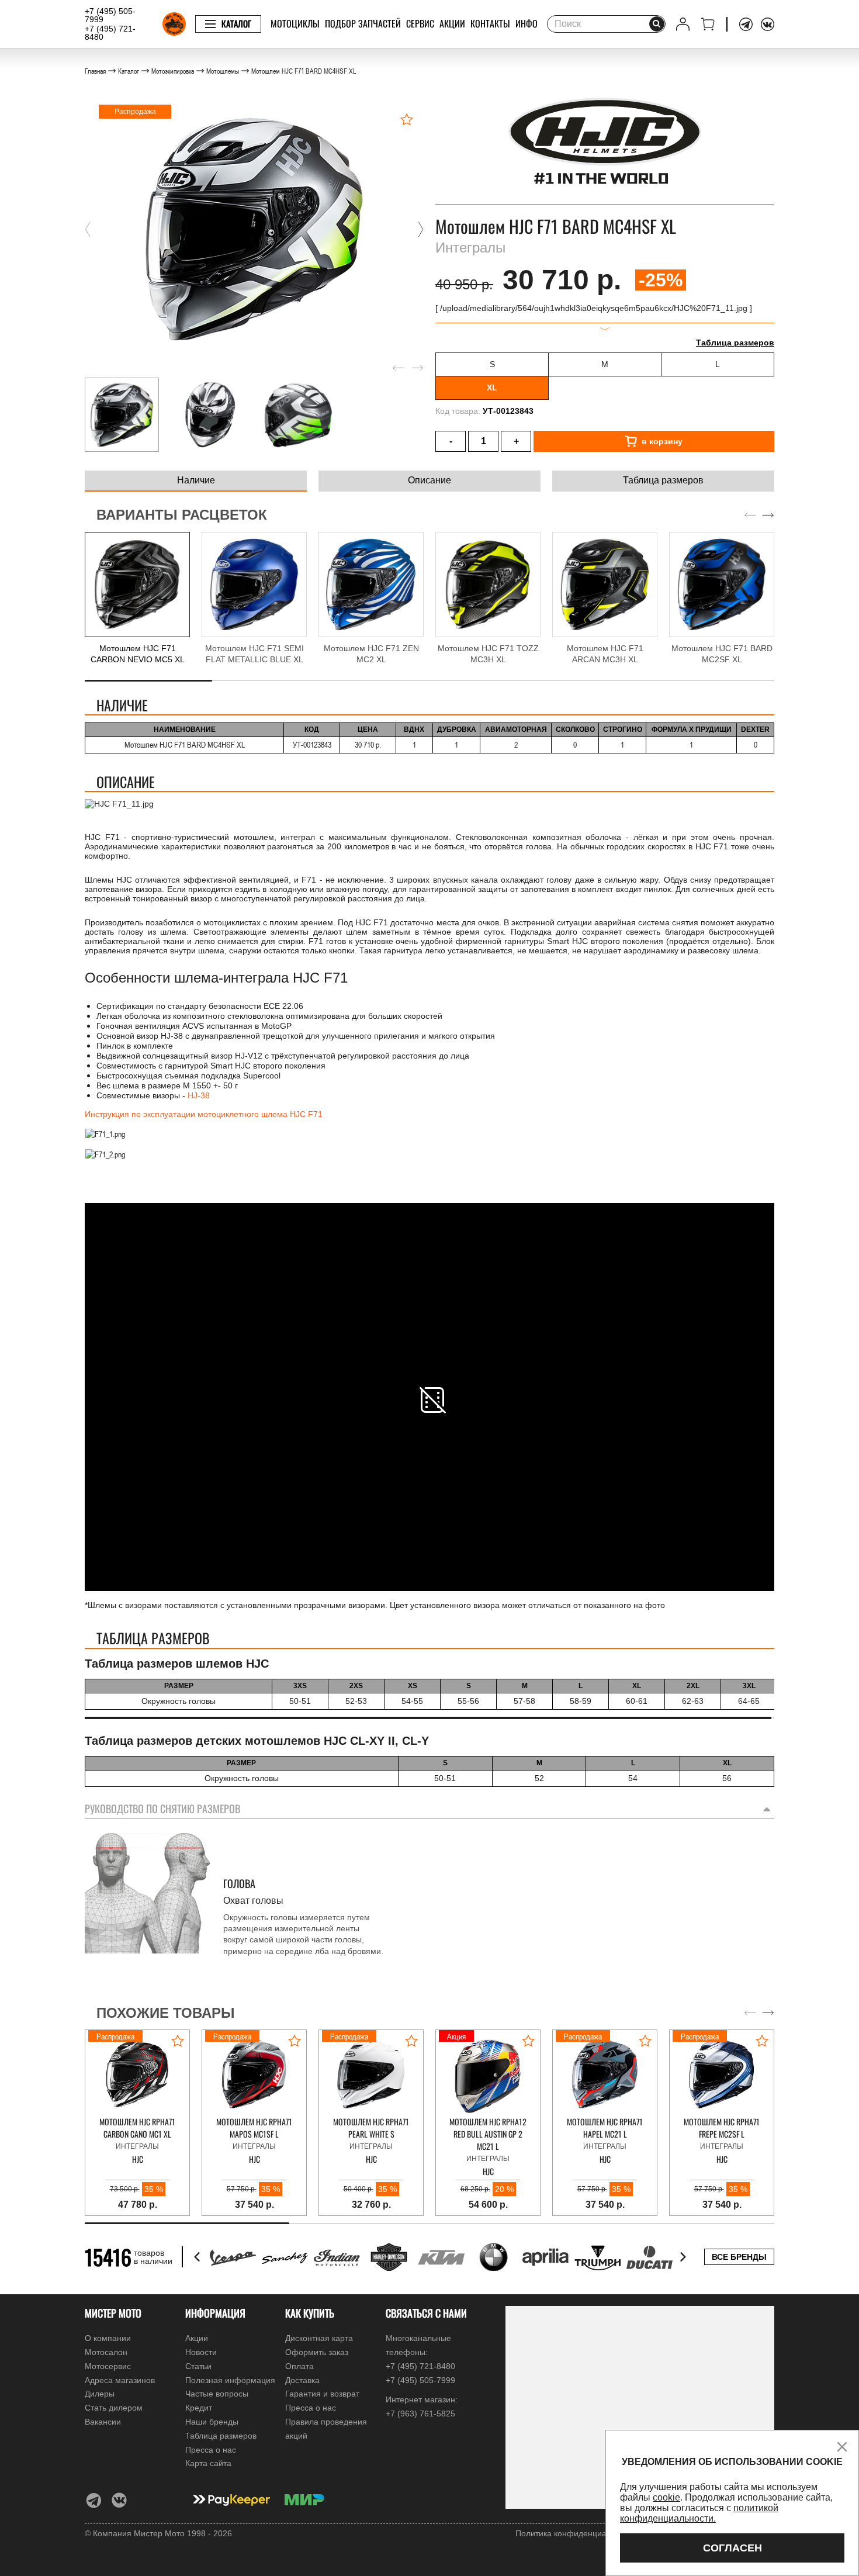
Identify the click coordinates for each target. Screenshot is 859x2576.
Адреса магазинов (120, 2380)
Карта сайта (208, 2463)
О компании (108, 2338)
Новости (201, 2352)
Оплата (299, 2366)
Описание (430, 480)
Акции (452, 23)
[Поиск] (657, 24)
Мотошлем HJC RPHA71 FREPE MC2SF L (722, 2128)
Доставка (302, 2380)
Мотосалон (106, 2352)
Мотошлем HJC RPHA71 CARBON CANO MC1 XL (137, 2128)
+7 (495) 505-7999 (110, 15)
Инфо (527, 23)
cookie (666, 2497)
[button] (88, 229)
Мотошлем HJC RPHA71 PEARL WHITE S (371, 2128)
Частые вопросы (217, 2394)
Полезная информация (230, 2380)
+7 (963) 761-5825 (420, 2414)
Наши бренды (212, 2422)
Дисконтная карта (319, 2338)
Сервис (420, 23)
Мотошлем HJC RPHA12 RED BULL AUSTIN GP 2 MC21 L (488, 2134)
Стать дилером (114, 2408)
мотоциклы (295, 23)
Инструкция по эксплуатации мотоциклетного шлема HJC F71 (204, 1114)
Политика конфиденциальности (576, 2533)
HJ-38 (199, 1095)
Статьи (198, 2366)
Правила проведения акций (326, 2429)
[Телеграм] (746, 24)
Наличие (196, 480)
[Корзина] (708, 24)
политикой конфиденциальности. (699, 2513)
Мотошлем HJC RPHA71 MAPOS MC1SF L (254, 2128)
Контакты (490, 23)
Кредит (199, 2408)
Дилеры (100, 2394)
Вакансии (103, 2422)
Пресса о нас (211, 2450)
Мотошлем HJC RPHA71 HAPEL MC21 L (605, 2128)
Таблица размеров (735, 343)
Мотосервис (108, 2366)
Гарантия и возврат (322, 2394)
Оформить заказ (317, 2352)
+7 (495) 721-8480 (110, 33)
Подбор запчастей (363, 23)
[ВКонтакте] (768, 24)
